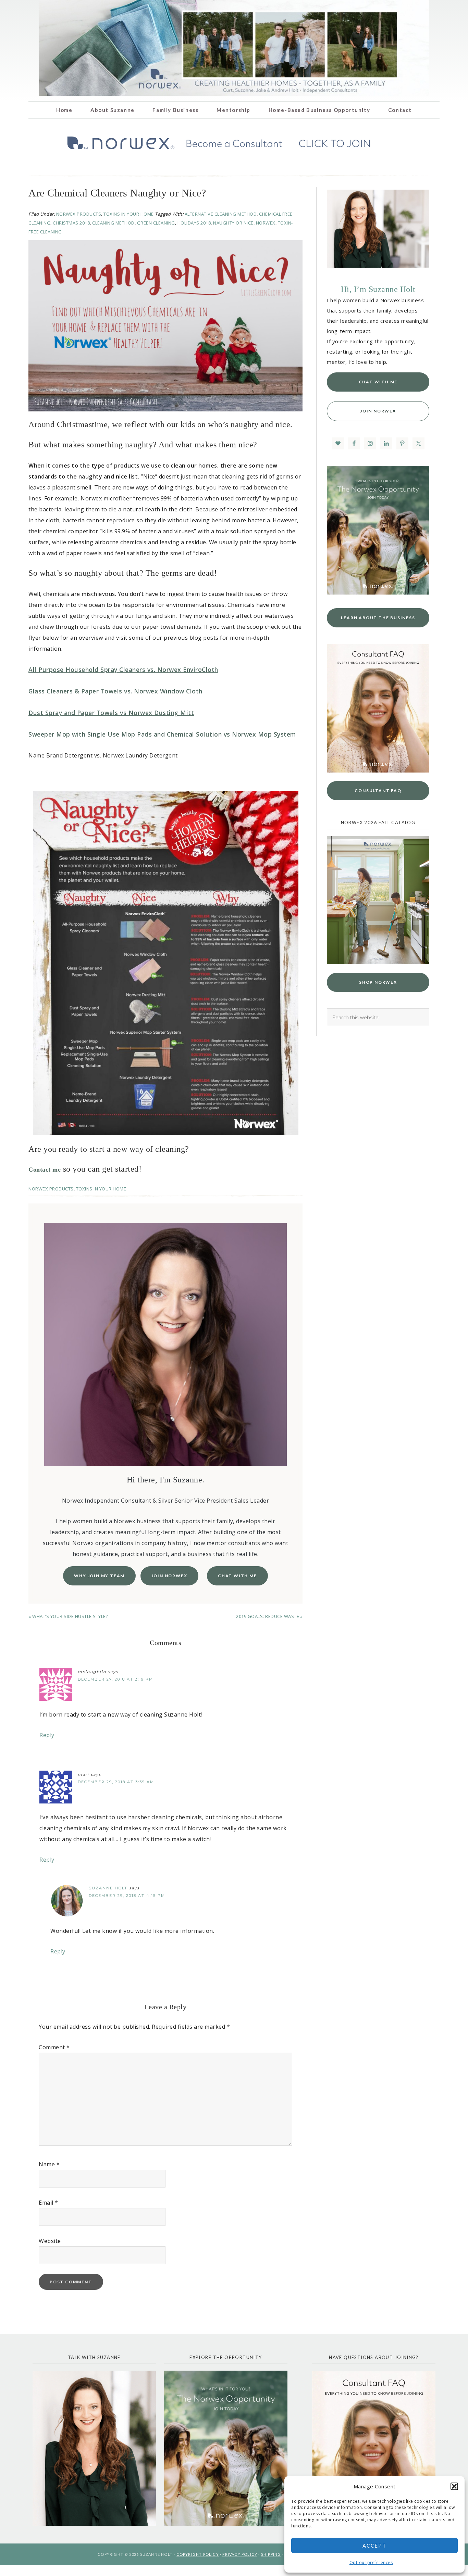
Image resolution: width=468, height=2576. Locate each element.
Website (50, 2241)
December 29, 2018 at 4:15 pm (127, 1896)
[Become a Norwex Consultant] (378, 530)
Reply (47, 1735)
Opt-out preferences (371, 2562)
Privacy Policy (240, 2554)
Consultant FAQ (378, 790)
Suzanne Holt (108, 1888)
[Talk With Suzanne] (94, 2448)
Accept (374, 2546)
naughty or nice (233, 223)
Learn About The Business (378, 618)
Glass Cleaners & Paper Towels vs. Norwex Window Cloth (115, 691)
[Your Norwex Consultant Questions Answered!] (374, 2448)
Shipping (271, 2554)
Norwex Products (79, 214)
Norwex (266, 223)
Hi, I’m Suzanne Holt (378, 289)
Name (49, 2164)
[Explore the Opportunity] (226, 2448)
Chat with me (378, 382)
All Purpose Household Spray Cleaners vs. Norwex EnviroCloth (123, 669)
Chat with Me (237, 1576)
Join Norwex (169, 1576)
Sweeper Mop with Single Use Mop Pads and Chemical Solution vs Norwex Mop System (162, 734)
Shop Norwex (378, 982)
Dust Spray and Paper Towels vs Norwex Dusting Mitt (111, 713)
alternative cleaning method (221, 214)
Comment (54, 2047)
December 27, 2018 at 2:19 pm (115, 1679)
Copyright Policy (198, 2554)
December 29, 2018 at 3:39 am (116, 1782)
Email (48, 2203)
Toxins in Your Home (129, 214)
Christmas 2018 (71, 223)
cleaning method (113, 223)
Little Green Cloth (234, 48)
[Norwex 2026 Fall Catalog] (378, 962)
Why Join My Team (99, 1576)
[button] (454, 2486)
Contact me (45, 1170)
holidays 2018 (194, 223)
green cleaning (156, 223)
